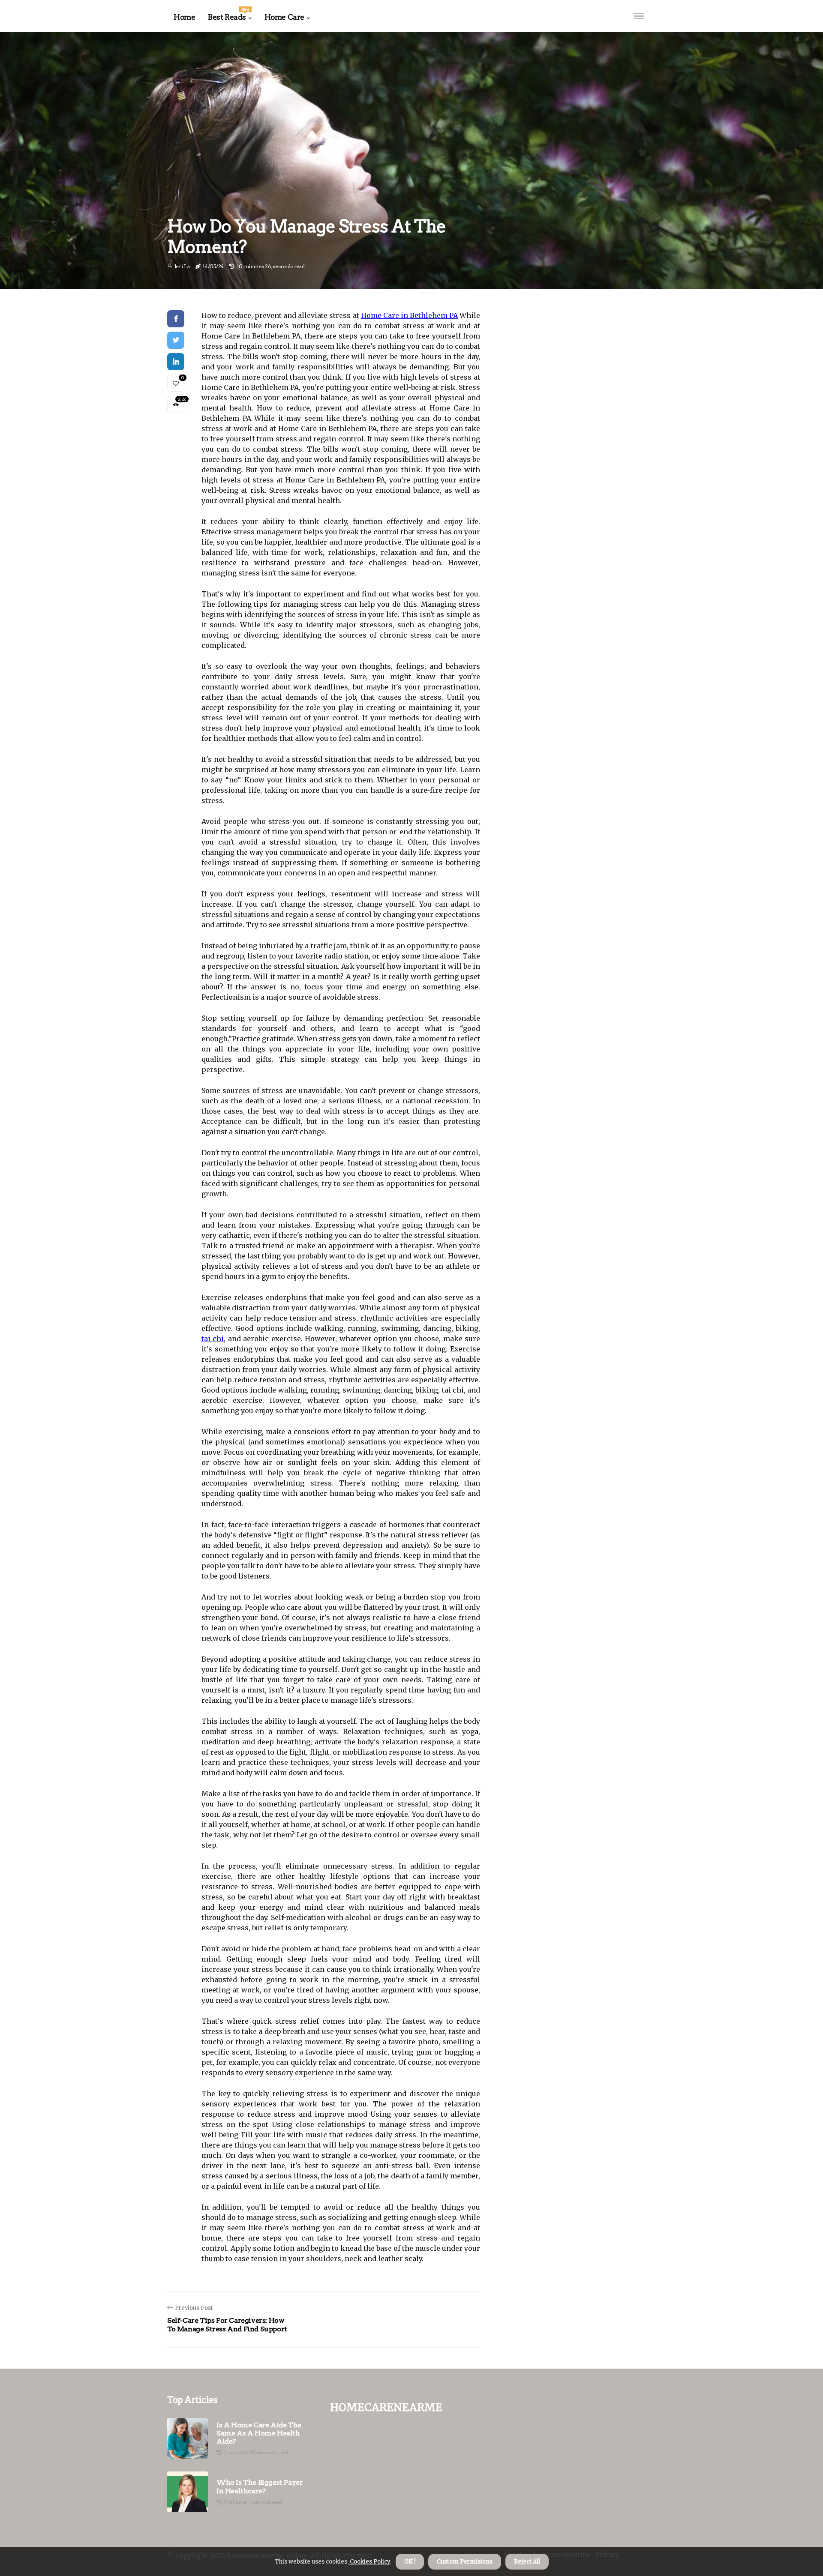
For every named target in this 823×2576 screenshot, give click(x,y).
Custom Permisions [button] (465, 2562)
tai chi (213, 1339)
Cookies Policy (369, 2562)
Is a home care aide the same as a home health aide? (259, 2433)
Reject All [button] (527, 2562)
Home (184, 17)
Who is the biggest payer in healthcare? (260, 2486)
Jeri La (182, 266)
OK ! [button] (410, 2562)
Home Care (284, 17)
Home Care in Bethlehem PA (409, 315)
